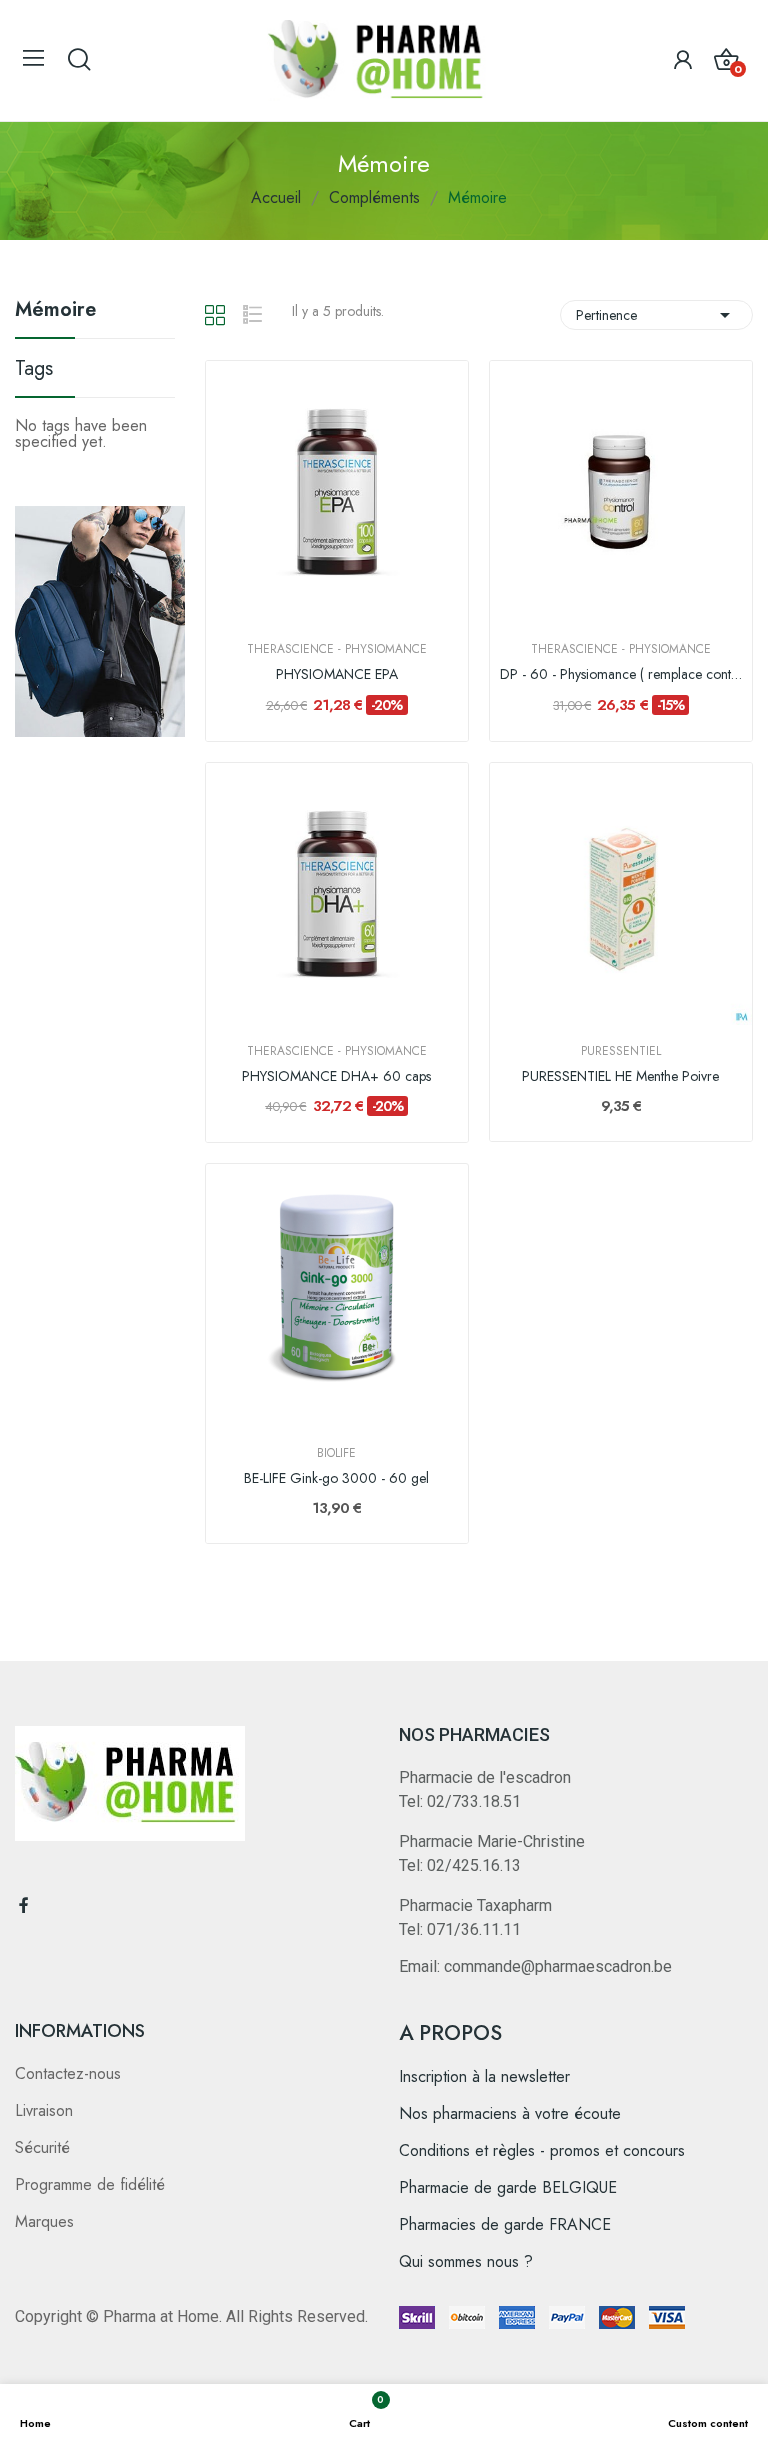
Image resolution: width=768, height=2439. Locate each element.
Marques (44, 2221)
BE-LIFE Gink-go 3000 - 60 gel (336, 1478)
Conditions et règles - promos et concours (542, 2150)
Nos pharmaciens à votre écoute (510, 2113)
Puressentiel (621, 1051)
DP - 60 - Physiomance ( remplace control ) (621, 674)
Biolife (336, 1453)
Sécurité (42, 2147)
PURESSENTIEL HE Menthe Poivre (620, 1076)
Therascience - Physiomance (337, 649)
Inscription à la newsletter (484, 2076)
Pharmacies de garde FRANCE (505, 2224)
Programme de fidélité (90, 2184)
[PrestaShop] (100, 619)
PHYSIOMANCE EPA (337, 674)
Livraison (44, 2110)
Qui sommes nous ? (466, 2261)
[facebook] (24, 1906)
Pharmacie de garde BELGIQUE (508, 2187)
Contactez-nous (68, 2073)
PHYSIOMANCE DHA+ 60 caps (336, 1076)
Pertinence (656, 315)
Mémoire (55, 312)
